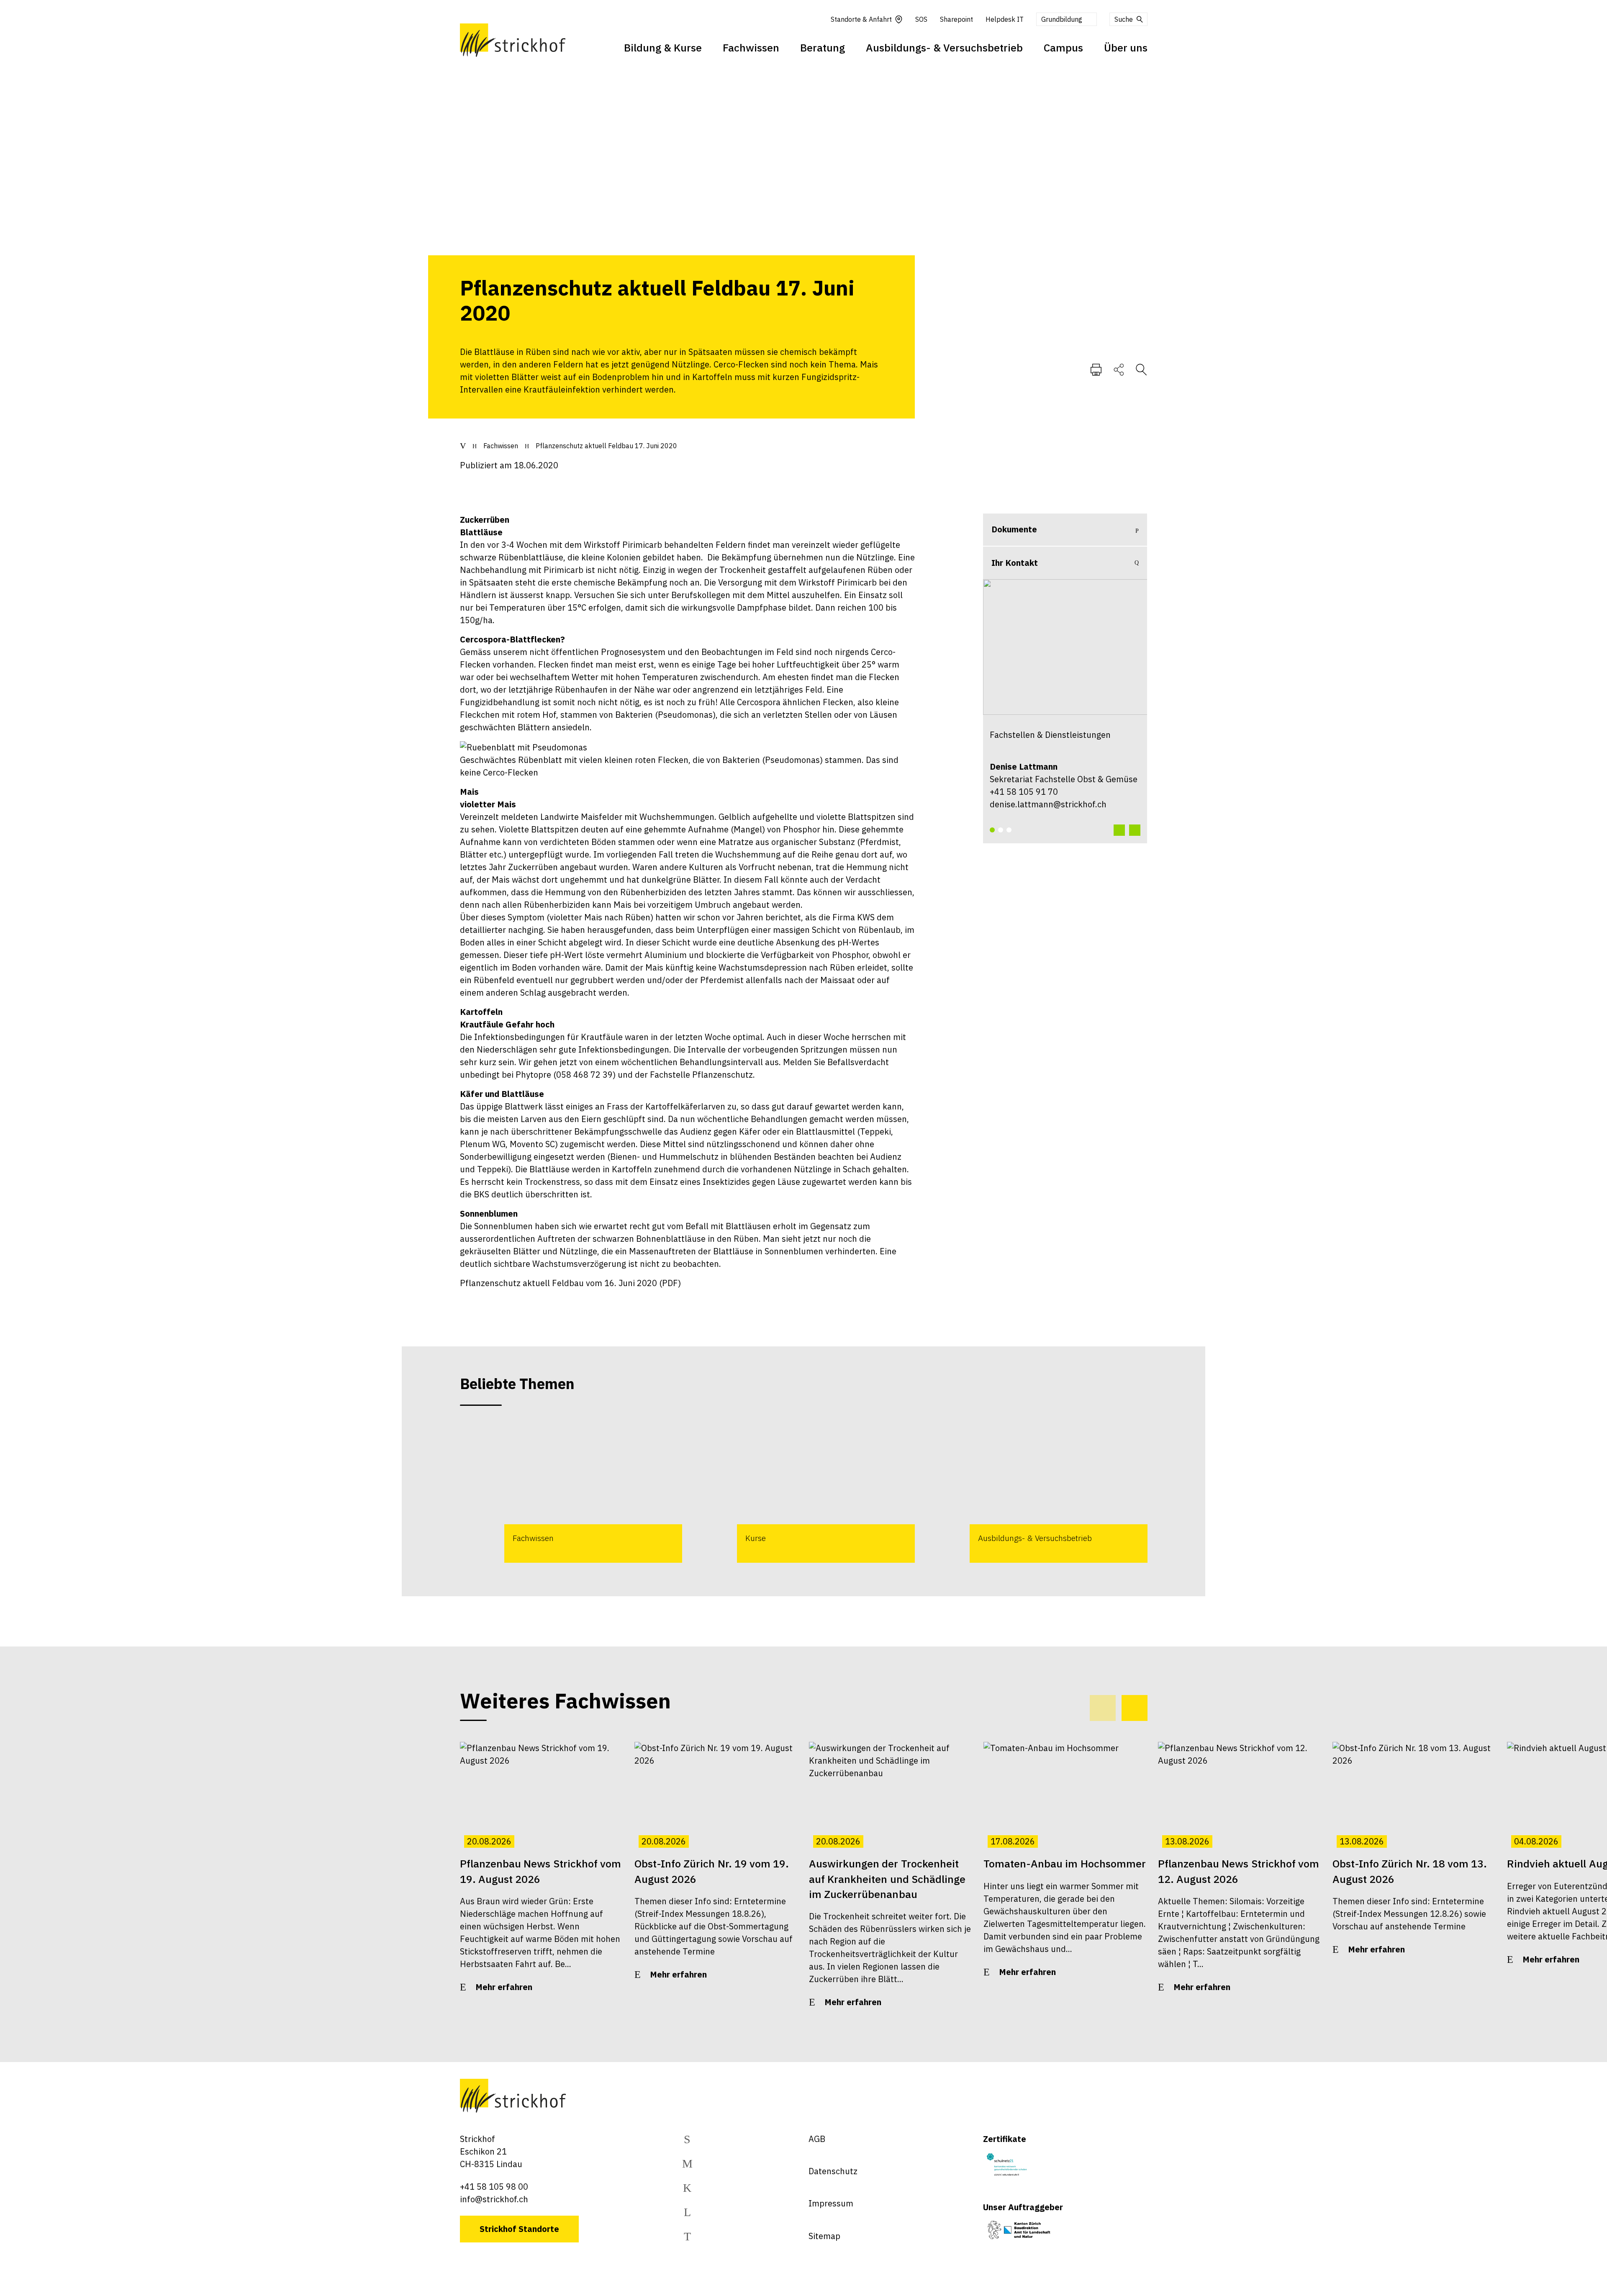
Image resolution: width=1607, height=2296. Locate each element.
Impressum (831, 2203)
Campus (1063, 48)
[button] (992, 830)
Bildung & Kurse (663, 48)
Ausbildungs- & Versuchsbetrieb (944, 48)
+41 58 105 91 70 (1024, 792)
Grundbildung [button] (1062, 19)
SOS (921, 19)
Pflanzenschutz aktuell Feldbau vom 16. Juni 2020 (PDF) (570, 1283)
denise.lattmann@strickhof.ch (1048, 804)
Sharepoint (956, 19)
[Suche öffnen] (1141, 369)
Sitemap (824, 2236)
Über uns (1126, 48)
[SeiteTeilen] (1119, 369)
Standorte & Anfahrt (861, 19)
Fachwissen (751, 48)
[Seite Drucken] (1096, 369)
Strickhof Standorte (519, 2229)
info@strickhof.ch (494, 2199)
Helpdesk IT (1005, 19)
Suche (1124, 19)
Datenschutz (833, 2171)
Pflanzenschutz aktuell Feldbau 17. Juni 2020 (606, 446)
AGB (817, 2139)
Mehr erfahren (504, 1987)
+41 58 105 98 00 (494, 2187)
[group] (571, 1492)
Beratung (823, 48)
